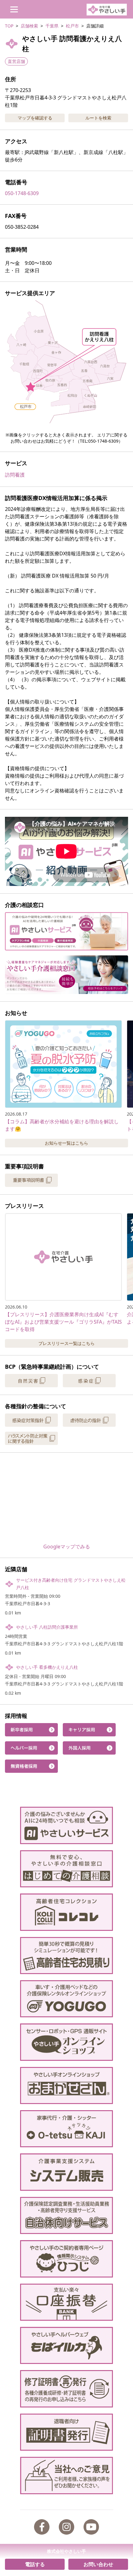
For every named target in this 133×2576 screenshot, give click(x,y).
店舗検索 (29, 26)
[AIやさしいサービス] (67, 1825)
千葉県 (52, 26)
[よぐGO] (67, 1999)
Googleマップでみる (67, 1547)
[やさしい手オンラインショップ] (67, 2042)
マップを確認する (35, 118)
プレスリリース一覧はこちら (66, 1343)
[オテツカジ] (67, 2129)
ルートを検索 (98, 118)
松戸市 (72, 26)
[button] (66, 362)
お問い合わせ (98, 2564)
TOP (9, 26)
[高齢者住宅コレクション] (67, 1912)
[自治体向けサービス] (67, 2215)
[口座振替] (67, 2302)
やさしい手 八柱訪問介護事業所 (47, 1627)
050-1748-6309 (22, 193)
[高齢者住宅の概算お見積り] (67, 1956)
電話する (35, 2564)
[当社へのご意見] (67, 2475)
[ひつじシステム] (67, 2259)
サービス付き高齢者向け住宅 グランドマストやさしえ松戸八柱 (71, 1584)
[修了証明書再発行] (67, 2389)
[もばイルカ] (67, 2345)
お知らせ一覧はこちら (66, 1143)
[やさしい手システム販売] (67, 2172)
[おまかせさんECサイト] (67, 2085)
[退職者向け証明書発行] (67, 2432)
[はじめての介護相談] (67, 1869)
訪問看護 (15, 475)
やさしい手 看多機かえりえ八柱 (47, 1667)
